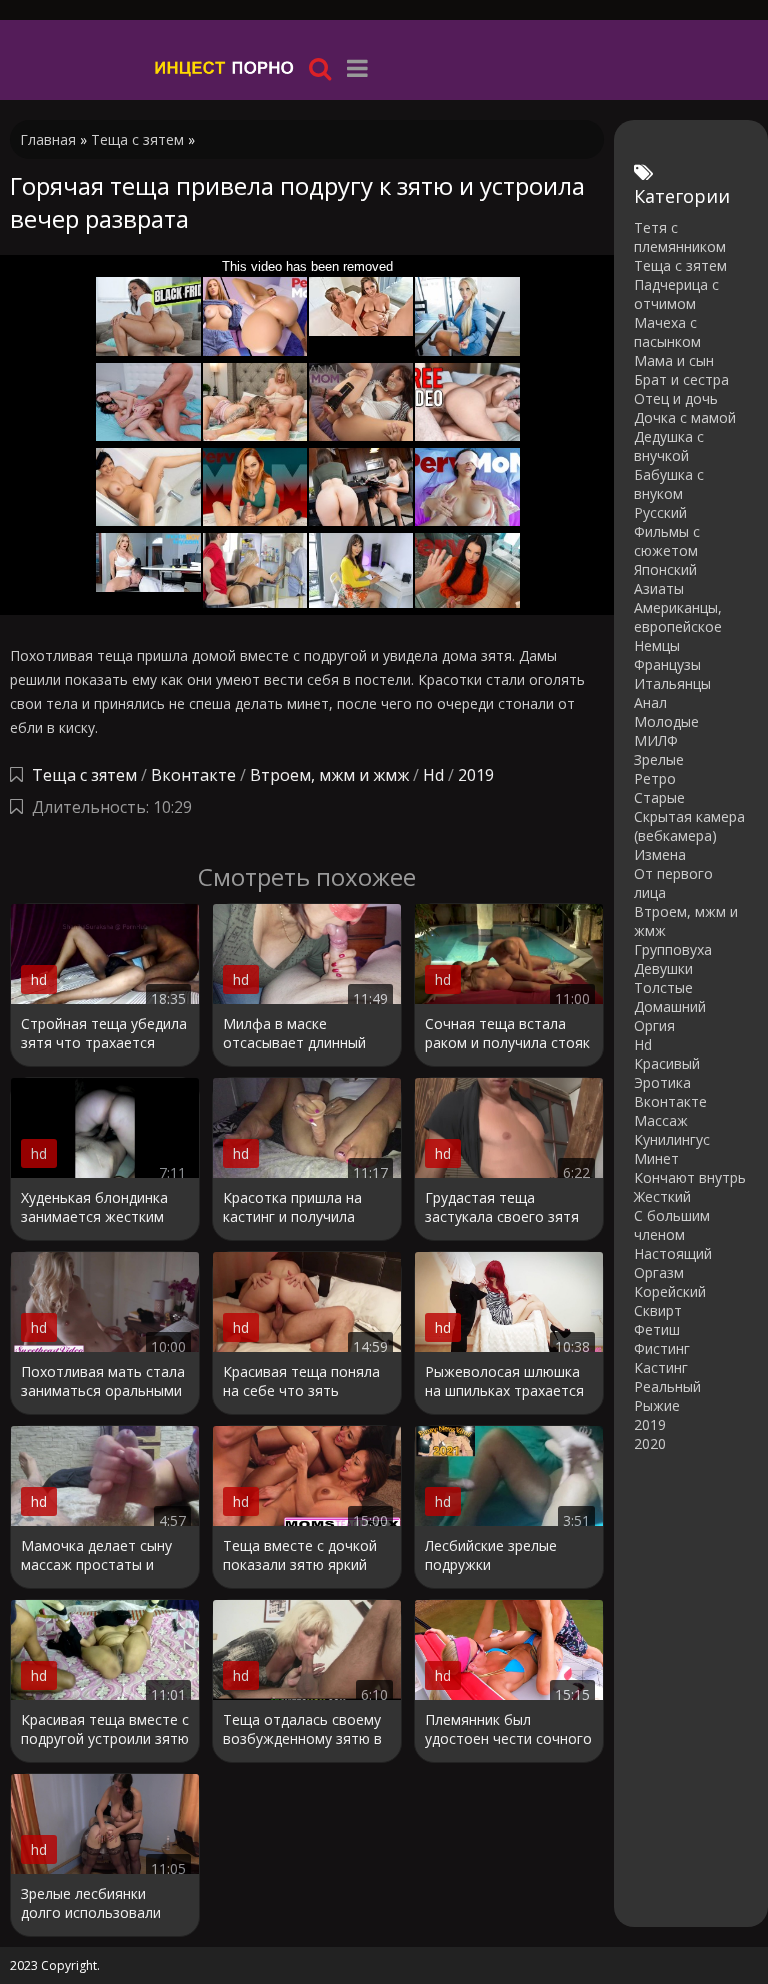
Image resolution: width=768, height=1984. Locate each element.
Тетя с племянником (680, 237)
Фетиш (657, 1329)
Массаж (661, 1120)
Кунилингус (672, 1139)
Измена (660, 854)
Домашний (670, 1006)
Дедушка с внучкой (669, 446)
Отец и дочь (676, 398)
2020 (650, 1443)
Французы (667, 664)
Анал (650, 702)
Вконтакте (193, 775)
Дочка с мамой (685, 417)
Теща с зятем (84, 775)
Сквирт (658, 1310)
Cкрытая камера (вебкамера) (689, 826)
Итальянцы (672, 683)
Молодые (666, 721)
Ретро (655, 778)
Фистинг (662, 1348)
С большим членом (672, 1225)
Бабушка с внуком (669, 484)
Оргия (654, 1025)
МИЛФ (656, 740)
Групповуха (673, 949)
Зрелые (659, 759)
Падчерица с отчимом (676, 294)
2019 (476, 775)
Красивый (667, 1063)
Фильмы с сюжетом (667, 541)
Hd (433, 775)
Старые (659, 797)
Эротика (662, 1082)
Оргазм (659, 1272)
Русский (660, 512)
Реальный (667, 1386)
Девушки (663, 968)
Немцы (657, 645)
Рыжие (657, 1405)
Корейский (670, 1291)
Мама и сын (674, 360)
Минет (656, 1158)
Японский (665, 569)
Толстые (663, 987)
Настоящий (673, 1253)
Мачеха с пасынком (667, 332)
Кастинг (661, 1367)
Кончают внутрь (690, 1177)
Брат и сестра (681, 379)
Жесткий (662, 1196)
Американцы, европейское (678, 617)
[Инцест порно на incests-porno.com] (225, 67)
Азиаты (659, 588)
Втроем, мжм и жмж (329, 775)
